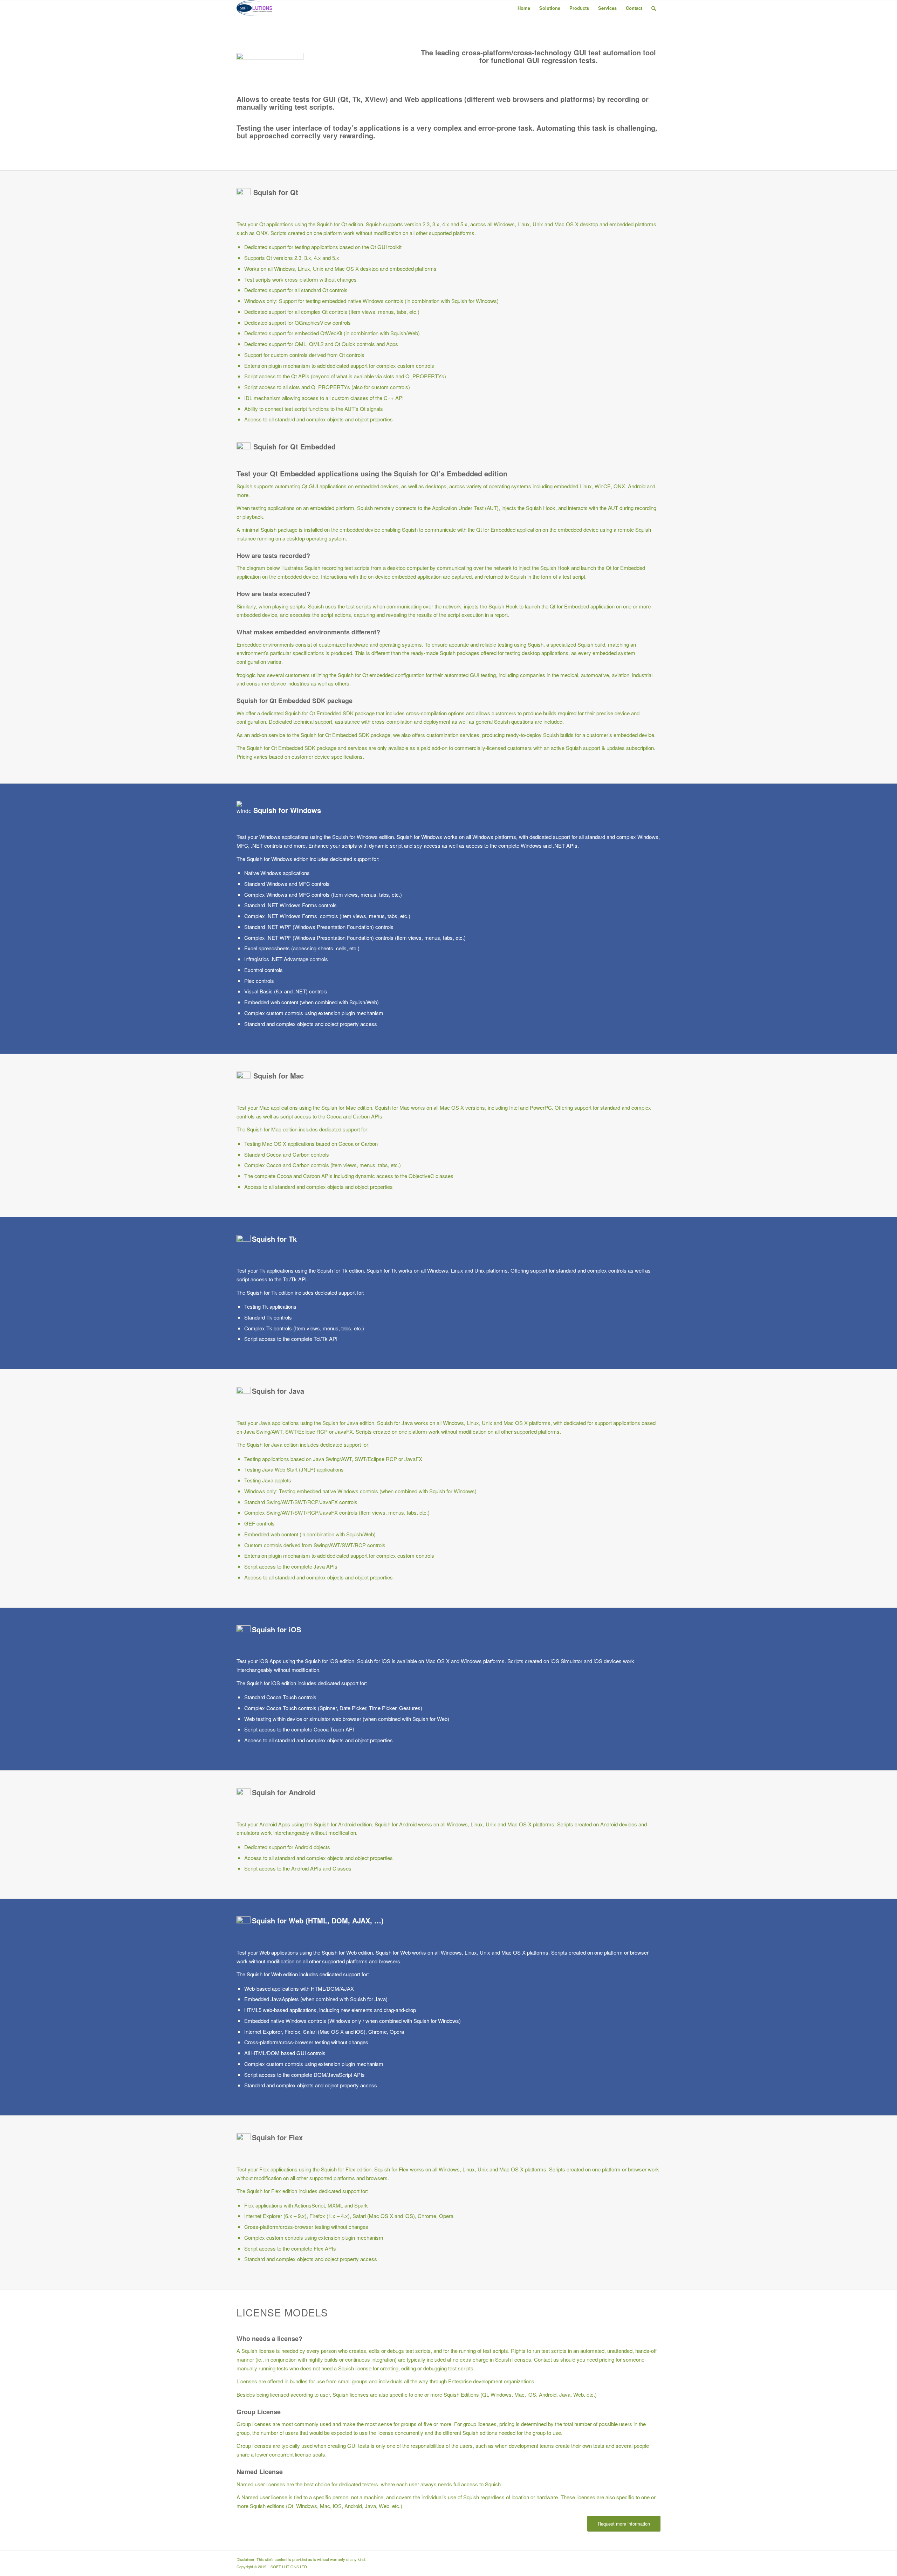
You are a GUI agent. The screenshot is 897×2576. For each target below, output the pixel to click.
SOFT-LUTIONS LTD (289, 2567)
